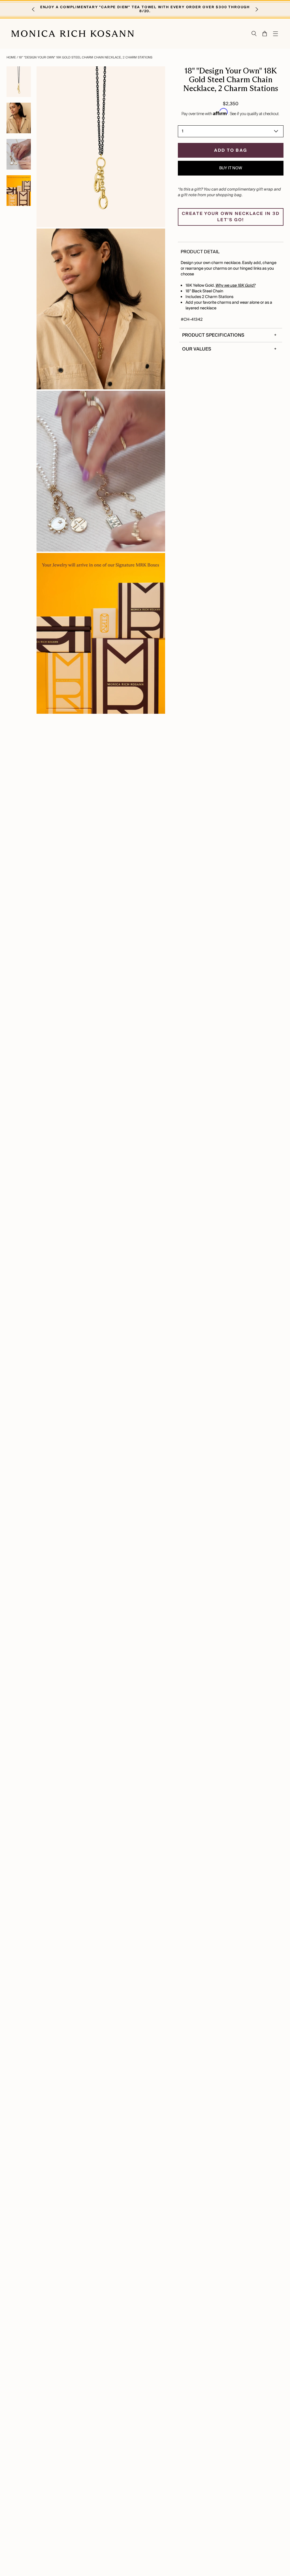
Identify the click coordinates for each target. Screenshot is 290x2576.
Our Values (197, 349)
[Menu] (276, 34)
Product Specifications (213, 335)
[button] (33, 9)
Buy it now (231, 168)
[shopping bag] (265, 34)
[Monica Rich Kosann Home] (73, 34)
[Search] (254, 34)
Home (12, 57)
